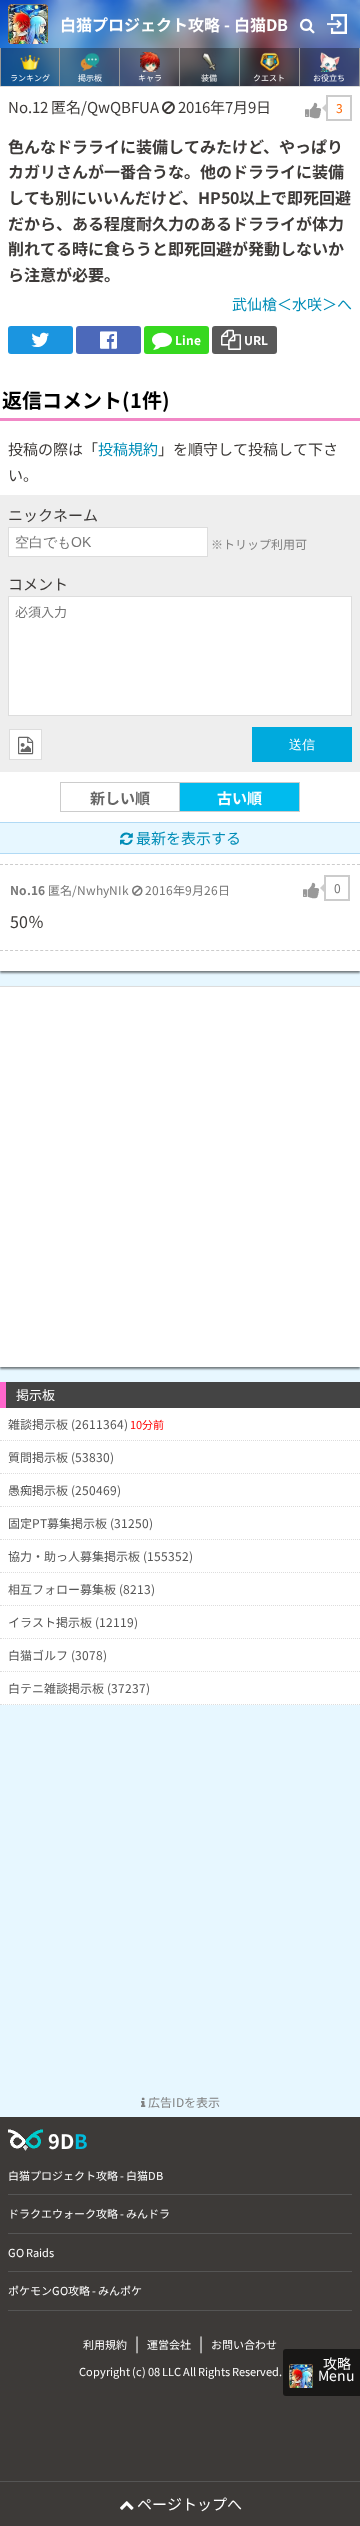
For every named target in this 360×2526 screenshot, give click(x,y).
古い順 (239, 797)
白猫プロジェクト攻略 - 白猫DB (174, 24)
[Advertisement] (180, 1167)
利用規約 (105, 2344)
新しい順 (120, 797)
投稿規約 (128, 448)
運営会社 (169, 2344)
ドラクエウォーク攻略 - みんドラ (89, 2213)
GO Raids (31, 2252)
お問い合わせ (244, 2344)
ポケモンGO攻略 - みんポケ (75, 2290)
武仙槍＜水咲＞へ (292, 303)
